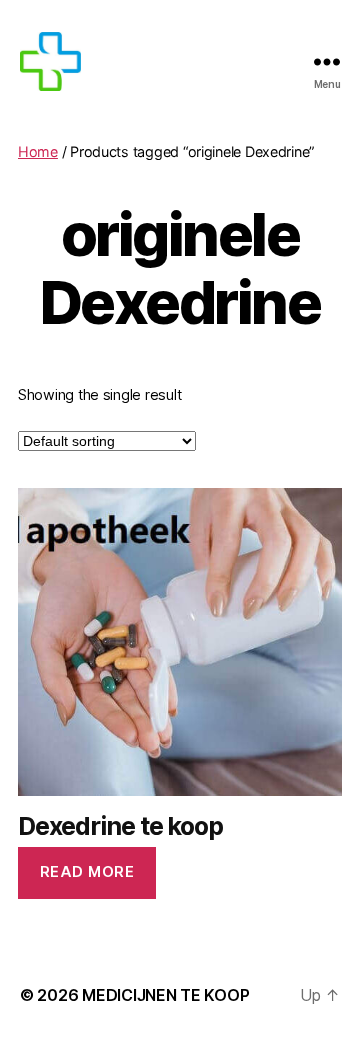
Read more (87, 871)
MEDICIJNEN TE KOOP (165, 995)
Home (38, 151)
